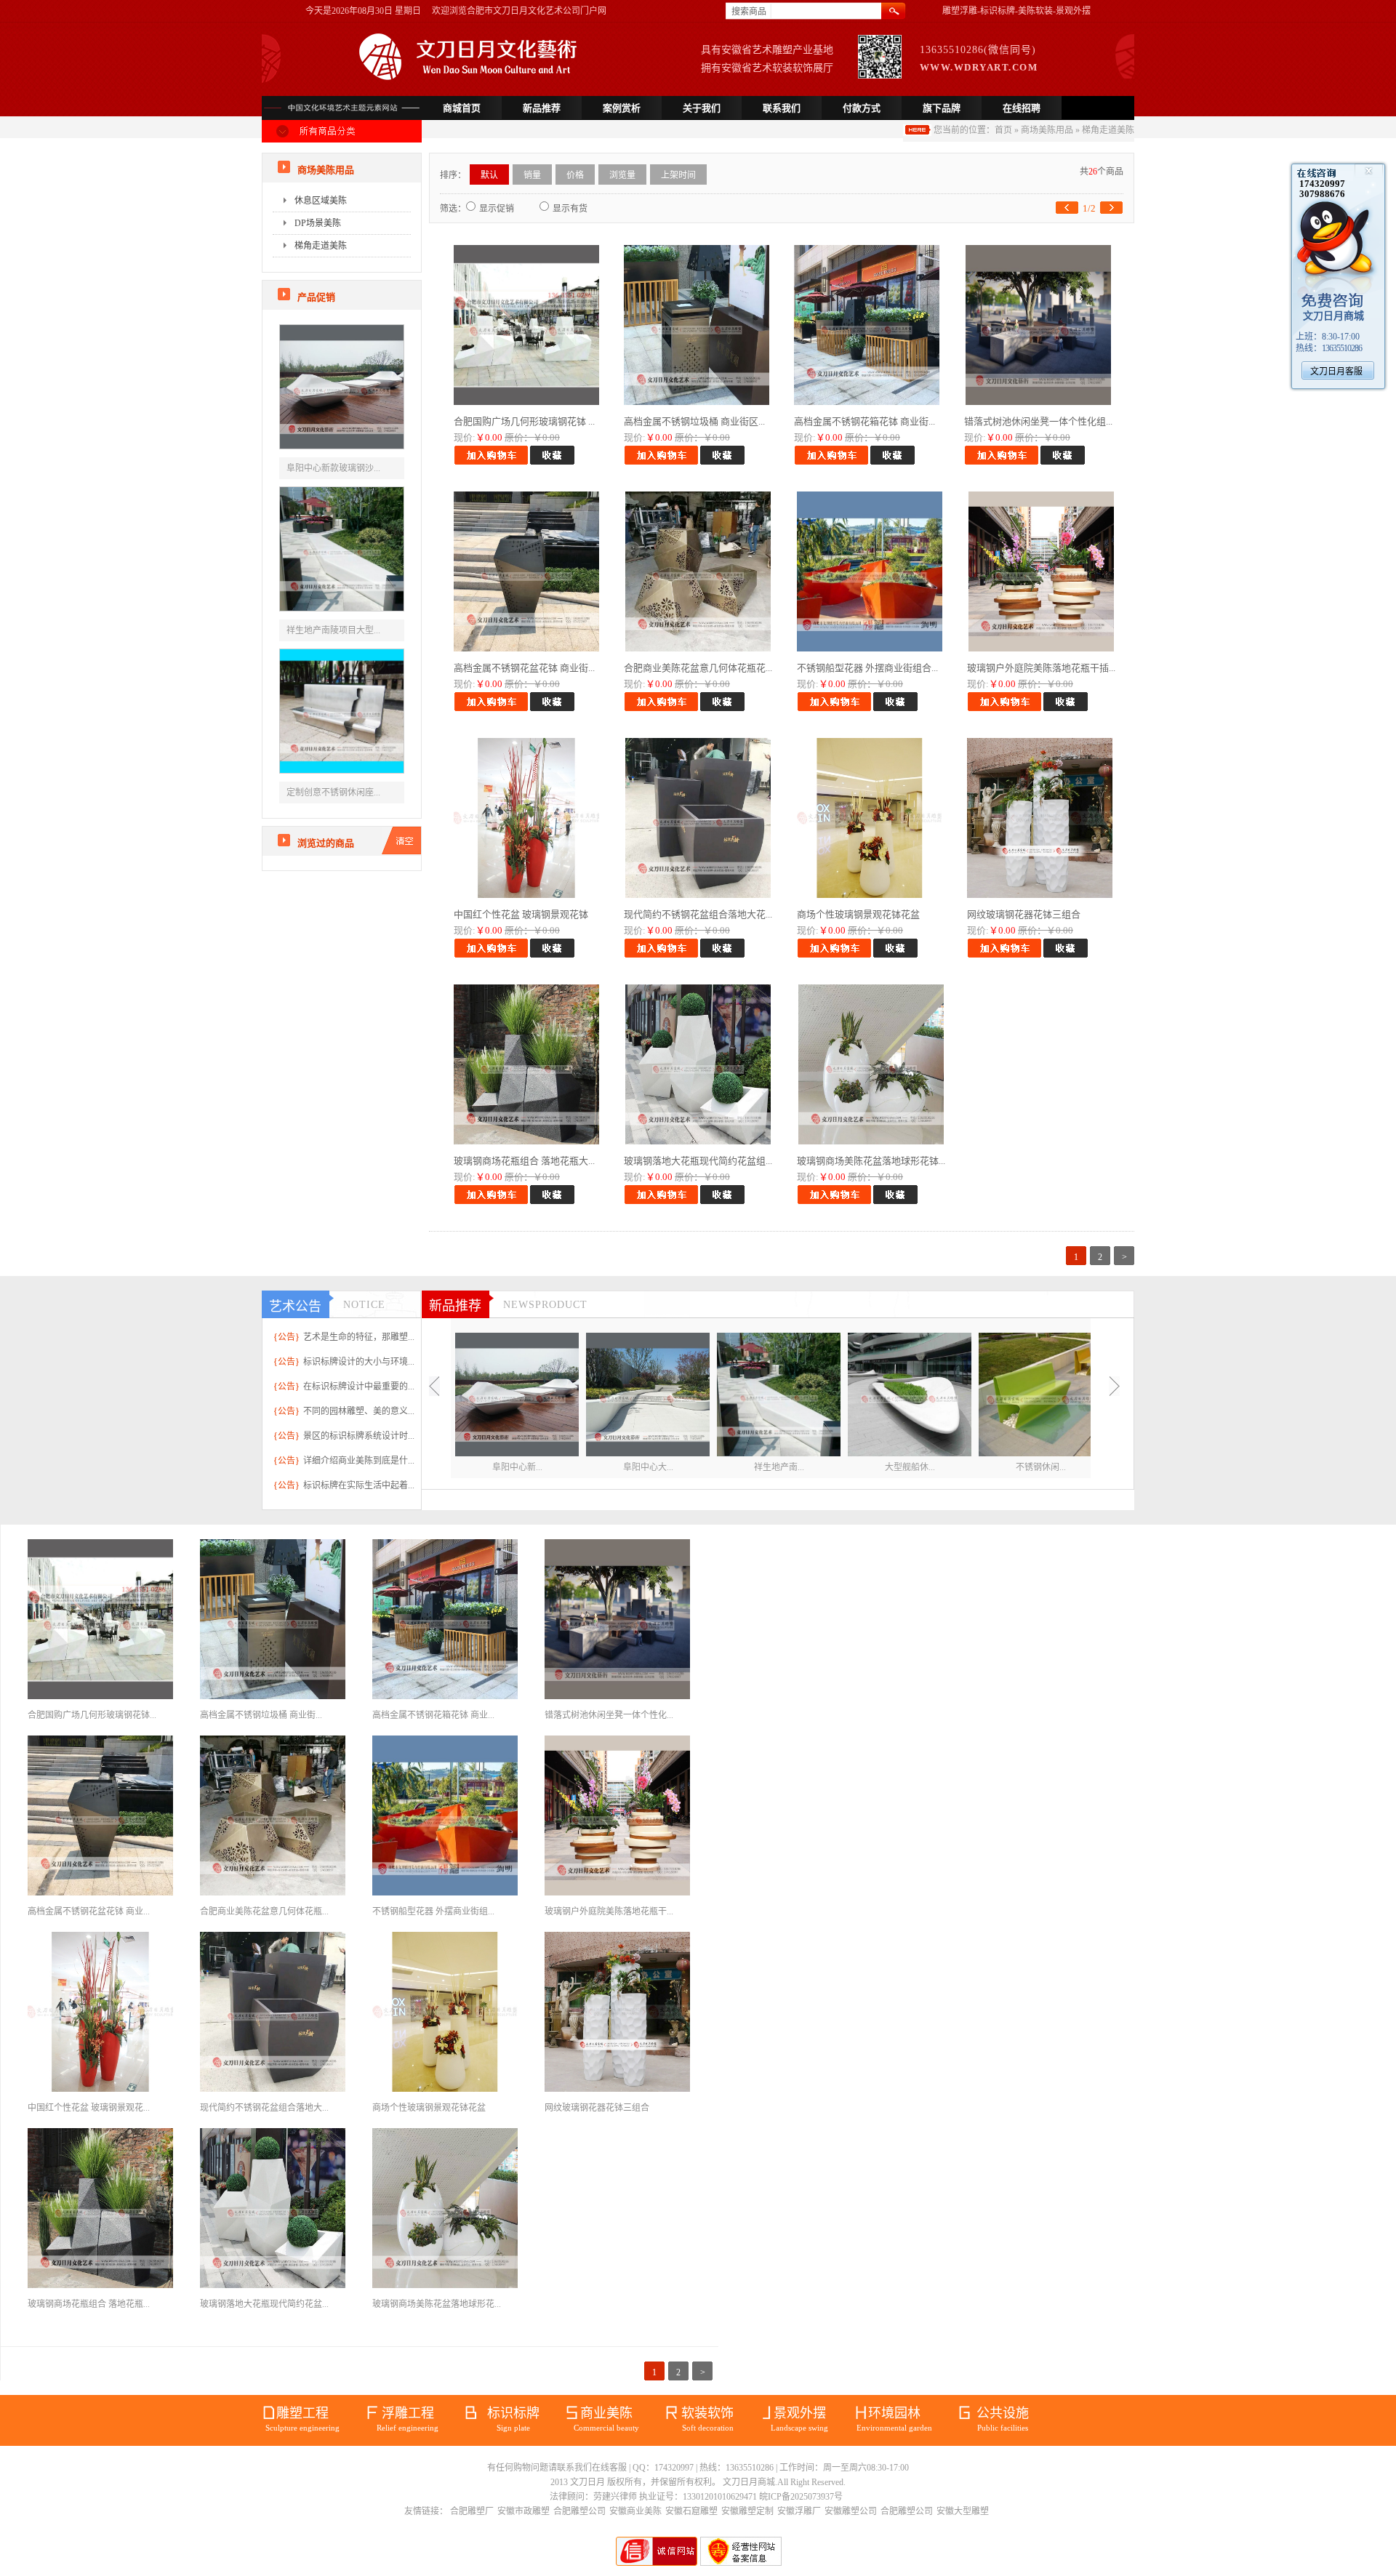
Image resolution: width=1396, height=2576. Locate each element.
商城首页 (462, 108)
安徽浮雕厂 (799, 2511)
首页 (1003, 130)
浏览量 (622, 175)
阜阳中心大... (648, 1467)
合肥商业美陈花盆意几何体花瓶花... (698, 668)
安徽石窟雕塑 (691, 2511)
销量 (532, 175)
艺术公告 (295, 1307)
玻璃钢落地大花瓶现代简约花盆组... (698, 1161)
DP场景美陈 (318, 223)
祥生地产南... (779, 1467)
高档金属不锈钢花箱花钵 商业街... (865, 421)
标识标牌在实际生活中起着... (359, 1485)
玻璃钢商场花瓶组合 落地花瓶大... (524, 1161)
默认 (489, 175)
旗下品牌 (942, 108)
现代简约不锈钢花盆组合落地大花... (698, 914)
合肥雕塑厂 (472, 2511)
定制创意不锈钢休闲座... (333, 793)
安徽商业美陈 (635, 2511)
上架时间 (678, 175)
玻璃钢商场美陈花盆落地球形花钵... (871, 1161)
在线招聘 (1022, 108)
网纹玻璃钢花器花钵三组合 (1024, 914)
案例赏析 (622, 108)
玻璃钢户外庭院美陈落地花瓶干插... (1041, 668)
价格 (575, 175)
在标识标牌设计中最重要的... (359, 1387)
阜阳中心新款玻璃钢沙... (333, 468)
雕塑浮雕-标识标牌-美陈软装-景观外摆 (1016, 11)
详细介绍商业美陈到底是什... (359, 1461)
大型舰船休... (910, 1467)
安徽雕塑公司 (851, 2511)
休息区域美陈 (321, 201)
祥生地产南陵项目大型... (333, 630)
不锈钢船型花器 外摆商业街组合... (867, 668)
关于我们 (702, 108)
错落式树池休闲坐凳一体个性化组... (1038, 421)
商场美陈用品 (1047, 130)
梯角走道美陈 (1108, 130)
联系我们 (782, 108)
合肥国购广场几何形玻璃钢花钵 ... (524, 421)
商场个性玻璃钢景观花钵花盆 (858, 914)
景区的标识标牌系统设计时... (359, 1436)
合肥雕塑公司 (579, 2511)
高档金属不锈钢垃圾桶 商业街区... (694, 421)
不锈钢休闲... (1041, 1467)
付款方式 (862, 108)
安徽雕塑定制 (747, 2511)
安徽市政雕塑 (523, 2511)
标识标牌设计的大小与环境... (359, 1362)
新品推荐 (542, 108)
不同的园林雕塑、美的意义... (359, 1411)
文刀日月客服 (1336, 372)
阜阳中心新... (517, 1467)
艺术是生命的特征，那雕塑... (359, 1337)
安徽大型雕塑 (963, 2511)
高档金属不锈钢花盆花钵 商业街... (524, 668)
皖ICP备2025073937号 (801, 2497)
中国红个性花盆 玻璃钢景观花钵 (521, 914)
